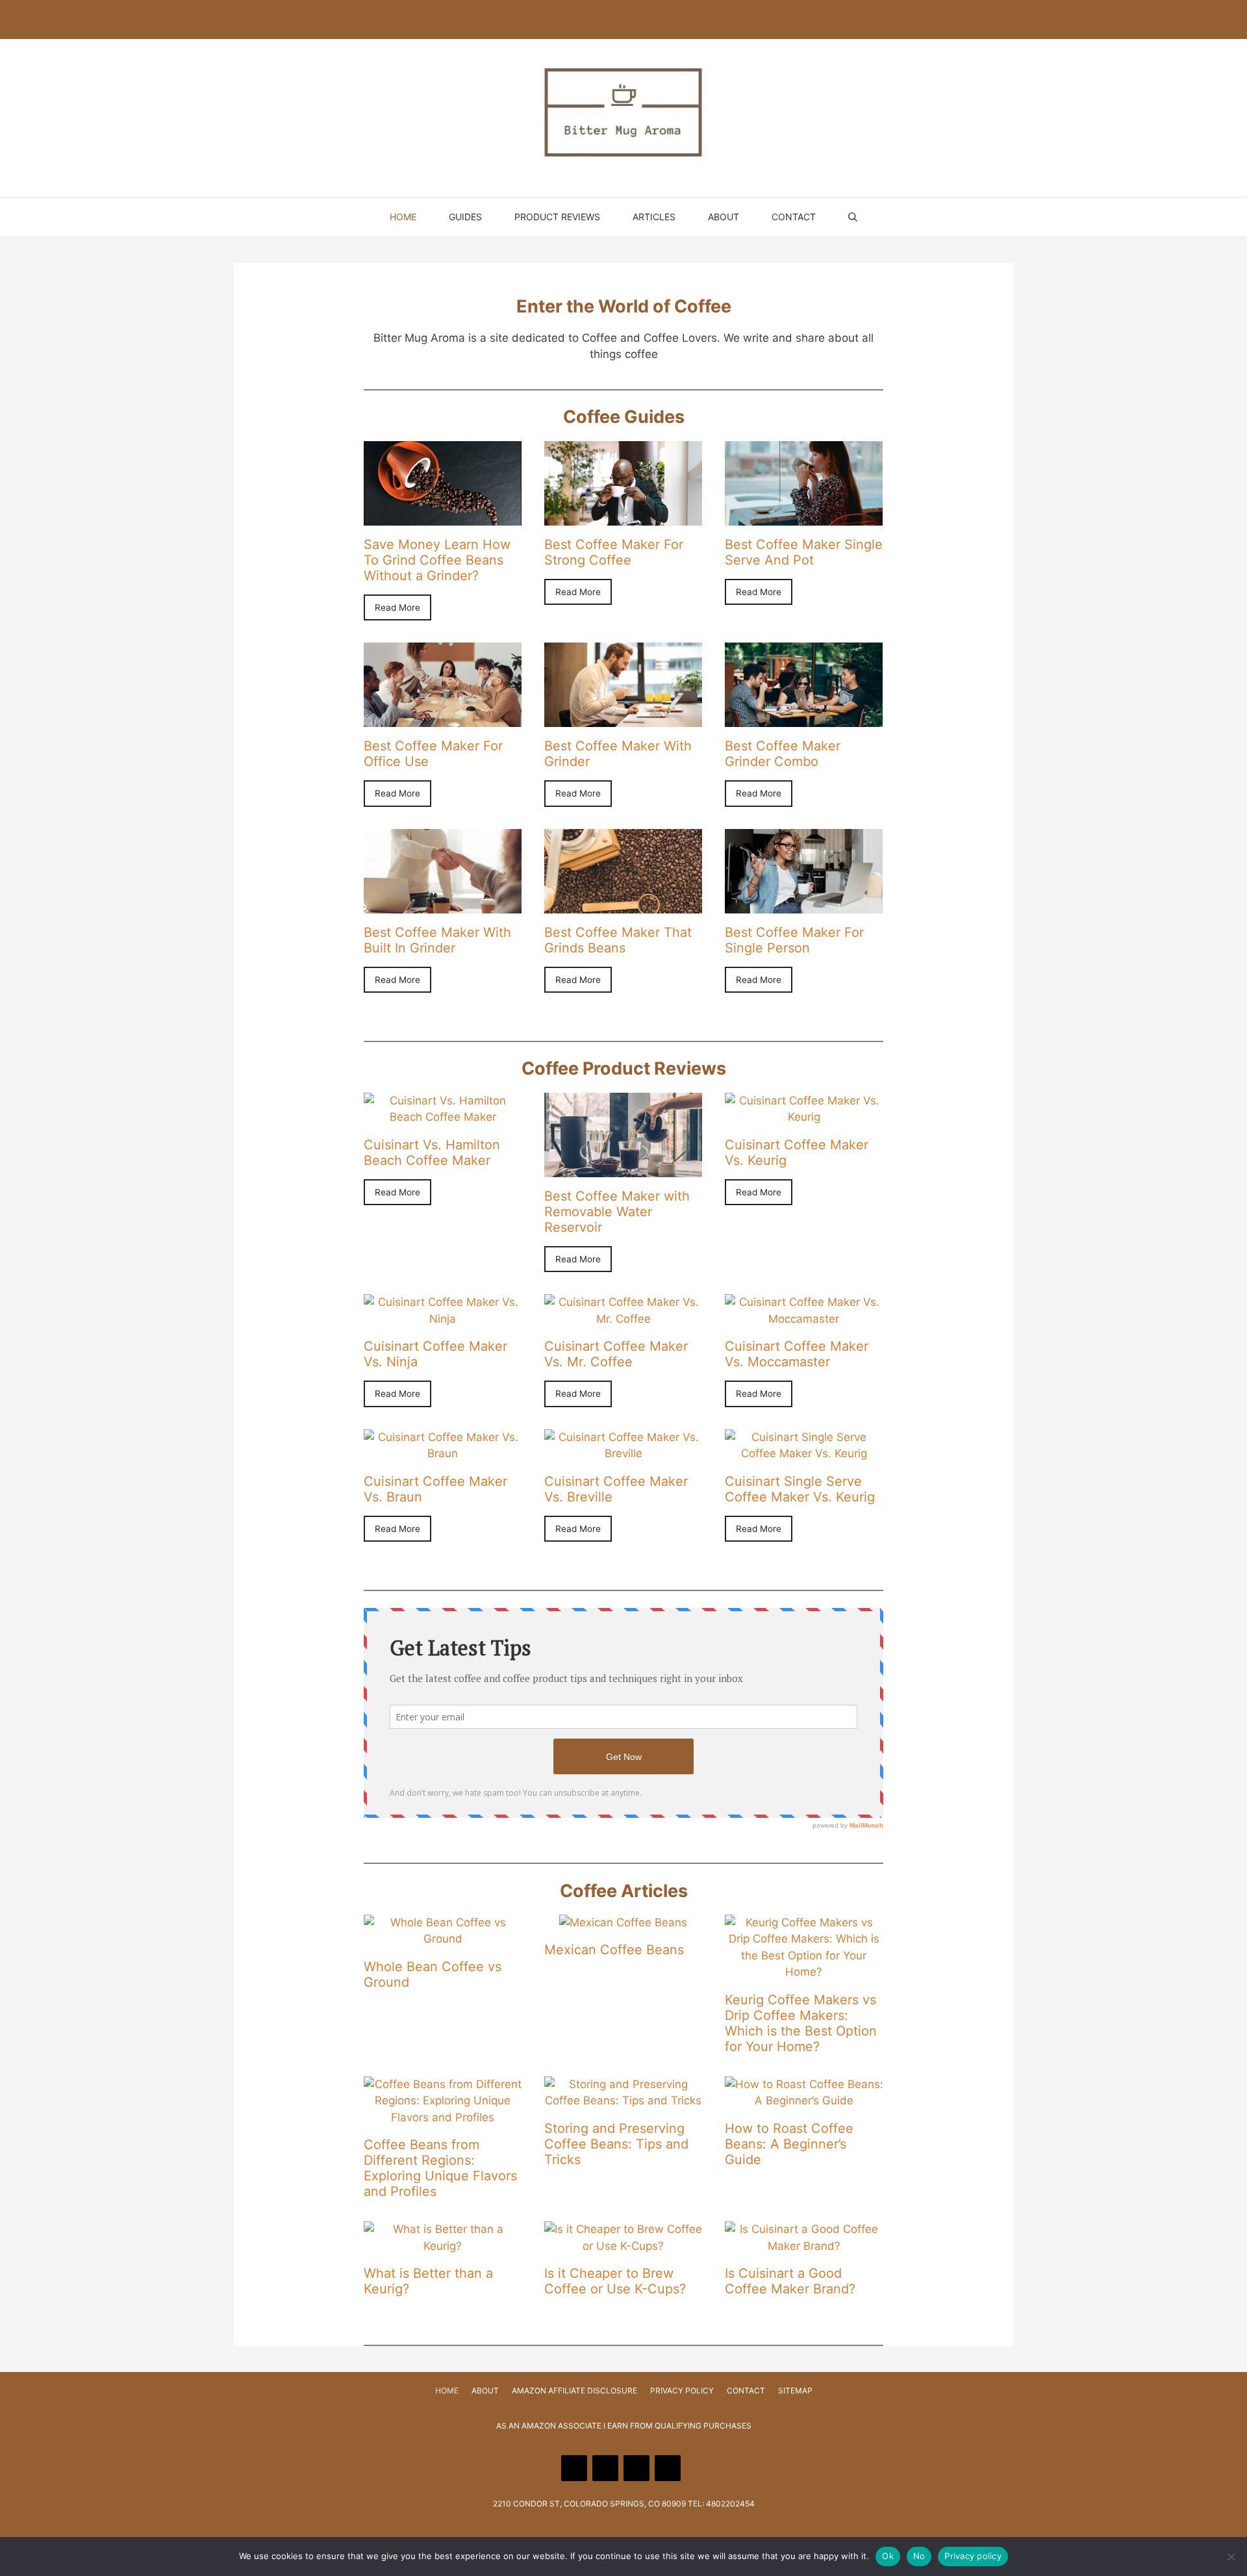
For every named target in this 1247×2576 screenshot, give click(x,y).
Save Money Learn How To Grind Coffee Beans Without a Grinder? (437, 560)
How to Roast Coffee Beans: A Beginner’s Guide (789, 2144)
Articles (654, 217)
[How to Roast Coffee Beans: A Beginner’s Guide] (804, 2100)
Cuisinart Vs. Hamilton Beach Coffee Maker (432, 1153)
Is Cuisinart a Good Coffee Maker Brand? (790, 2281)
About (724, 217)
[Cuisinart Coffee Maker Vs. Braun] (443, 1453)
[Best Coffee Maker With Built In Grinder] (443, 904)
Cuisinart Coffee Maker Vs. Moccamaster (797, 1354)
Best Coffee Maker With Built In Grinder (437, 940)
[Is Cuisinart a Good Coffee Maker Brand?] (804, 2246)
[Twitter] (668, 19)
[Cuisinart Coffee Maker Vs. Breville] (623, 1453)
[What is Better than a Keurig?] (443, 2246)
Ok (888, 2556)
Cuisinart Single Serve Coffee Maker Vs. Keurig (800, 1489)
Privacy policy (973, 2556)
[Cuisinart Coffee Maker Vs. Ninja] (443, 1319)
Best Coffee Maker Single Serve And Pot (804, 552)
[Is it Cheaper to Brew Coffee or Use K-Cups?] (623, 2246)
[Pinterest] (636, 19)
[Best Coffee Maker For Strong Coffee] (623, 516)
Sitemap (795, 2391)
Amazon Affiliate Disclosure (574, 2391)
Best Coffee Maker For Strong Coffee (614, 552)
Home (403, 217)
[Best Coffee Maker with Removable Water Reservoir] (623, 1168)
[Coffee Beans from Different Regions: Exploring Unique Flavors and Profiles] (443, 2117)
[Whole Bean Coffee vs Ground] (443, 1939)
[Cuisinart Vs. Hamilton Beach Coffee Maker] (443, 1117)
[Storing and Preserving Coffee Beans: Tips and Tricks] (623, 2100)
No (919, 2556)
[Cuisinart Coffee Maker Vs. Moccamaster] (804, 1319)
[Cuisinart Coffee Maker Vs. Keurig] (804, 1117)
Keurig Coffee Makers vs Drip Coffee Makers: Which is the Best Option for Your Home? (801, 2023)
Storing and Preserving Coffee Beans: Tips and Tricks (616, 2144)
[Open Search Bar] (853, 217)
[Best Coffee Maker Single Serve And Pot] (804, 516)
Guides (465, 217)
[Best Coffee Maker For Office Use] (443, 719)
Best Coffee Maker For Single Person (794, 940)
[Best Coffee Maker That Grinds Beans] (623, 904)
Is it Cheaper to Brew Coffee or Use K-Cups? (615, 2281)
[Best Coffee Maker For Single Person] (804, 904)
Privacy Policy (682, 2391)
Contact (794, 217)
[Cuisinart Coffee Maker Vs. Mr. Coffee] (623, 1319)
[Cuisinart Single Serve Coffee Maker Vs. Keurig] (804, 1453)
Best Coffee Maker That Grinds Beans (618, 940)
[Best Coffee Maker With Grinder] (623, 719)
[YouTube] (605, 19)
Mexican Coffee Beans (614, 1950)
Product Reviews (557, 217)
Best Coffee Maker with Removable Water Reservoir (617, 1212)
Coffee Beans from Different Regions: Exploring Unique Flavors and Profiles (440, 2168)
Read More (397, 607)
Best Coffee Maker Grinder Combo (783, 754)
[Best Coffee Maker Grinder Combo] (804, 719)
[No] (1231, 2557)
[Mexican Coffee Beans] (623, 1922)
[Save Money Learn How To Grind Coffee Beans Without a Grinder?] (443, 516)
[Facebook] (574, 19)
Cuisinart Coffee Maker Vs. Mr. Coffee (616, 1354)
